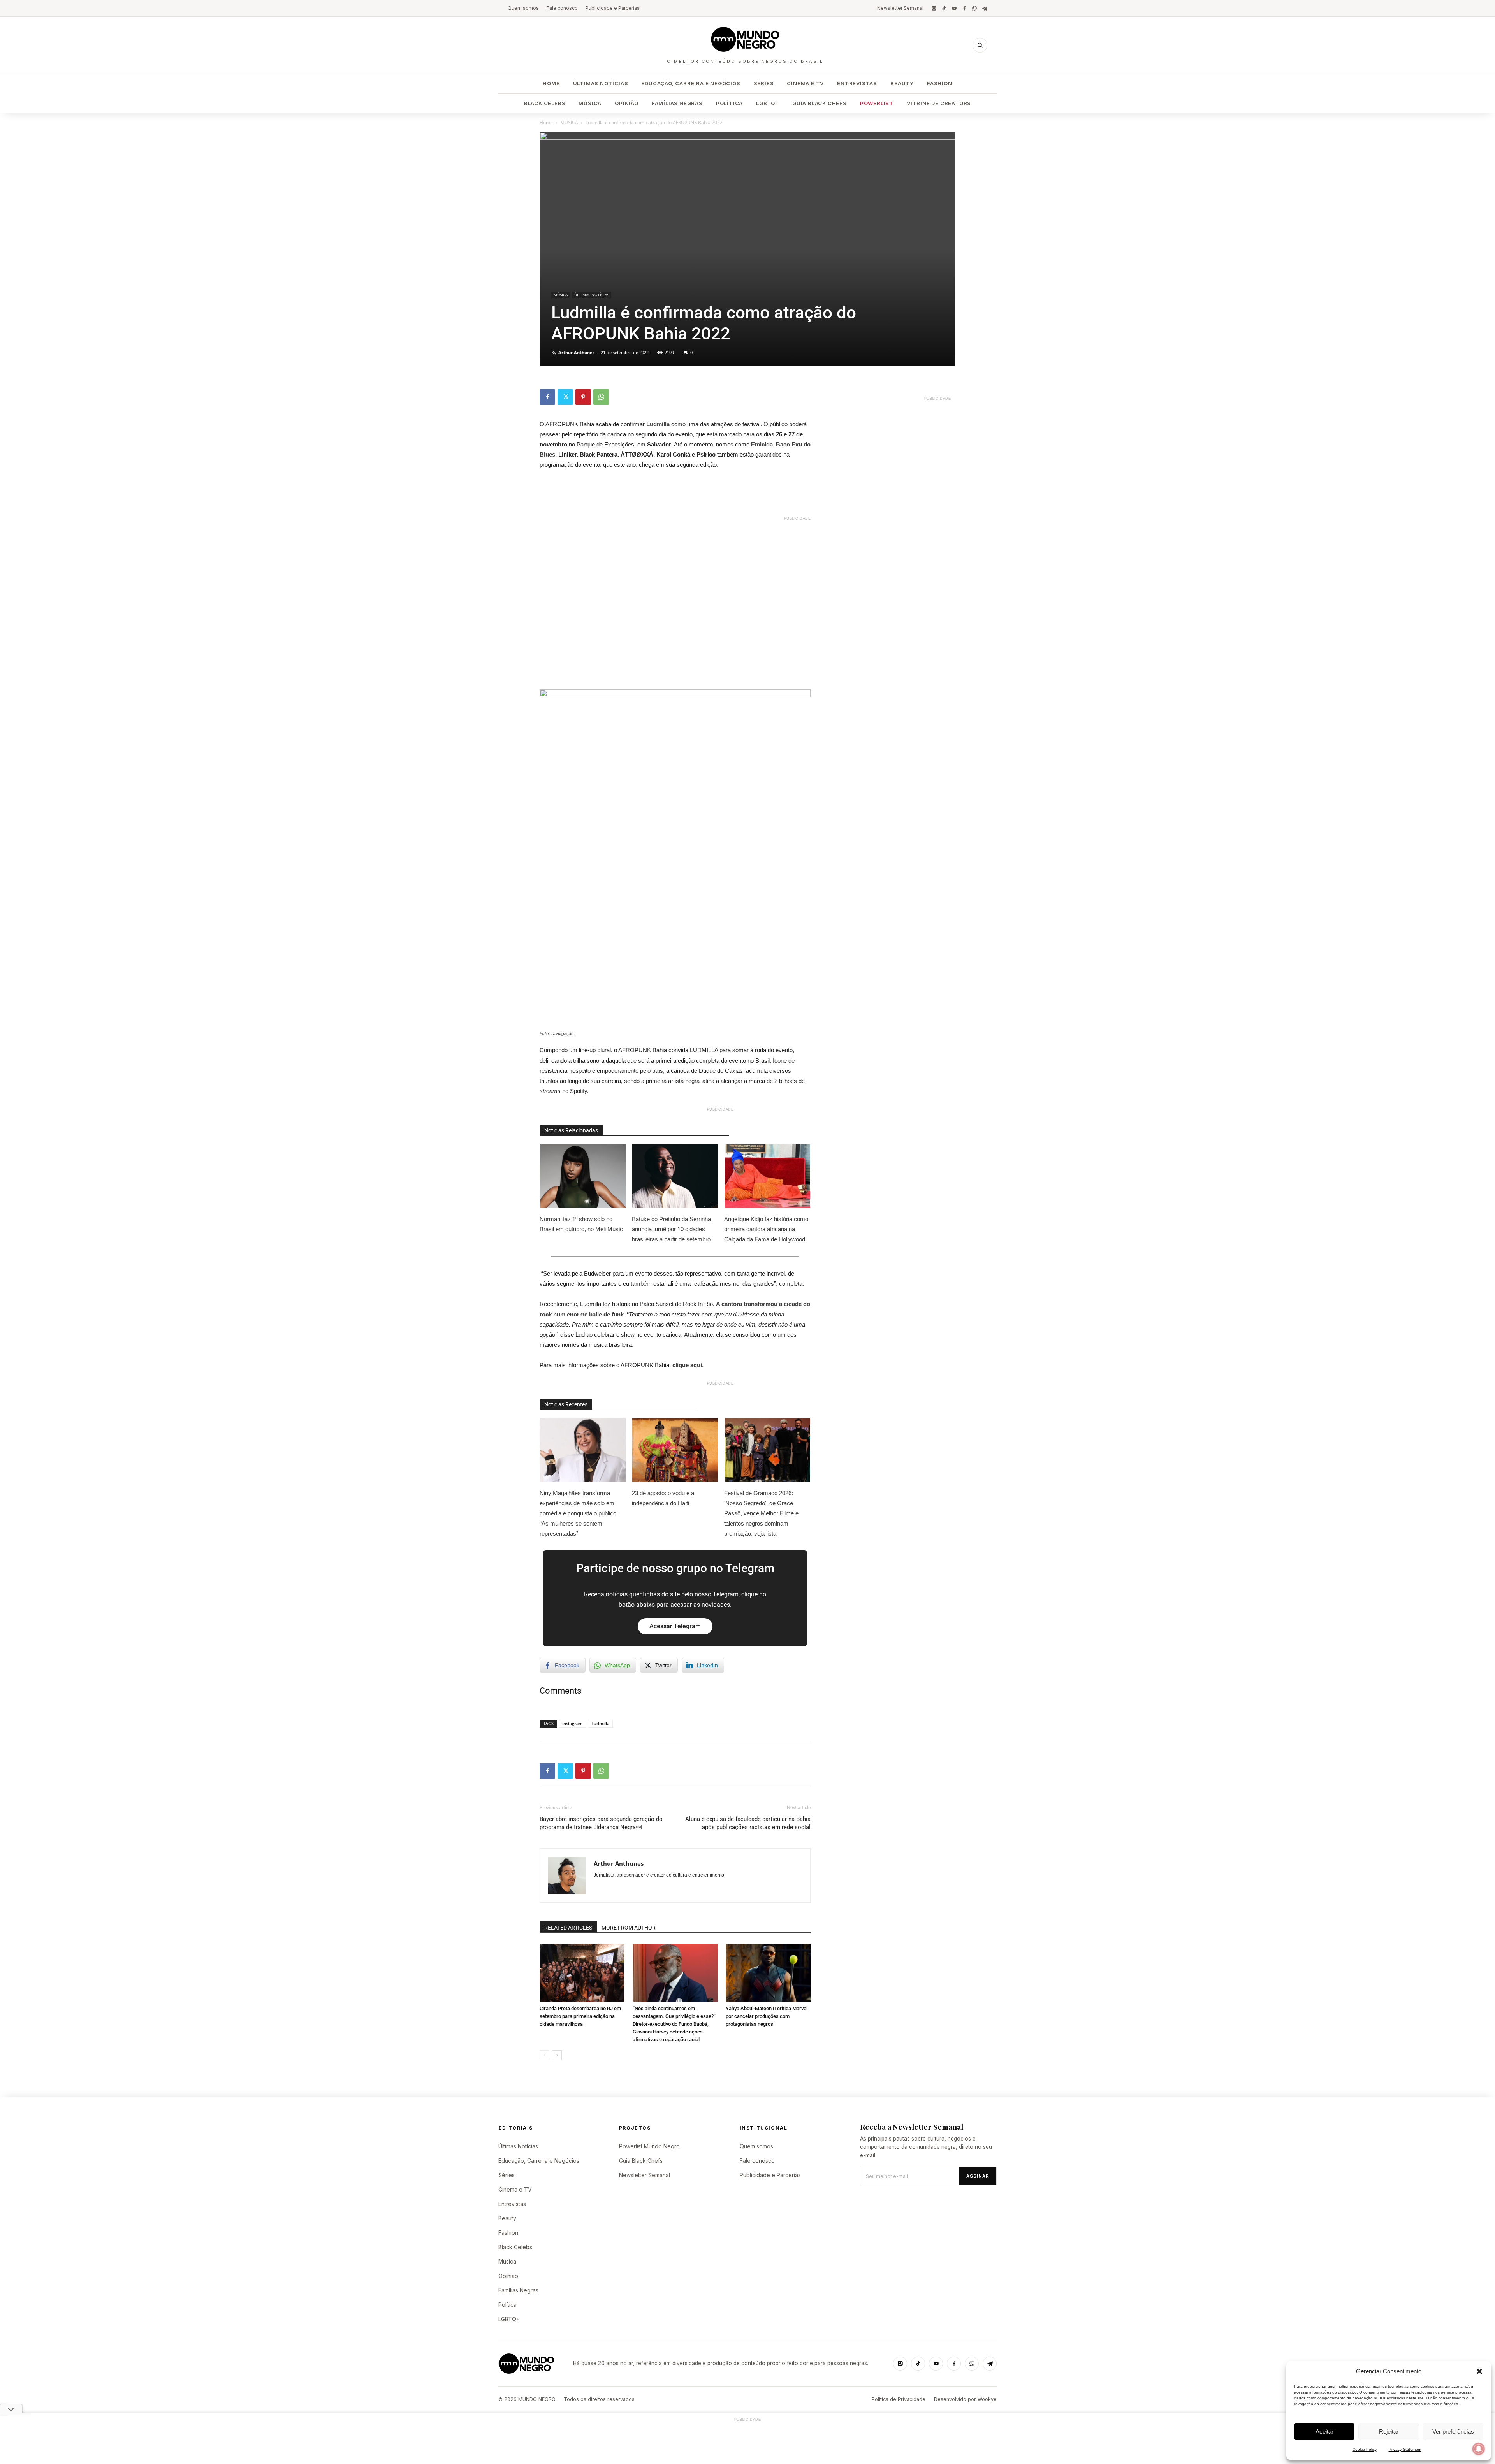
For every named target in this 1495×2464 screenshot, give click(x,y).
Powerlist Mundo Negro (649, 2146)
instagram (572, 1723)
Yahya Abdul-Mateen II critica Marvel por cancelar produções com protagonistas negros (767, 2016)
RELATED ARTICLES (568, 1928)
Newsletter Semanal (900, 8)
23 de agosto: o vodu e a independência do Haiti (663, 1498)
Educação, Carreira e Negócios (691, 83)
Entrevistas (857, 83)
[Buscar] (980, 45)
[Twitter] (565, 397)
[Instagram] (934, 8)
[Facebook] (964, 8)
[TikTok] (944, 8)
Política (729, 103)
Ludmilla (659, 424)
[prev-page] (544, 2055)
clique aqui (687, 1365)
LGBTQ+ (768, 103)
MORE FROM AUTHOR (629, 1928)
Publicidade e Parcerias (613, 8)
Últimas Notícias (601, 83)
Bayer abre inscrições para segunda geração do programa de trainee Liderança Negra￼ (601, 1823)
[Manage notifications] (1479, 2449)
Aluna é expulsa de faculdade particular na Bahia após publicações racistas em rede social (748, 1823)
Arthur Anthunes (576, 352)
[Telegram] (985, 8)
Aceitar (1324, 2431)
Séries (764, 83)
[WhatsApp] (974, 8)
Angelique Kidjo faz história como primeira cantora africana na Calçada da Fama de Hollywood (766, 1229)
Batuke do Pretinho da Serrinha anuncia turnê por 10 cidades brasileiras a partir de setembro (671, 1229)
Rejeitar (1389, 2431)
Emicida (762, 444)
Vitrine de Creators (939, 103)
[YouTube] (954, 8)
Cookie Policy (1365, 2449)
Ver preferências (1453, 2431)
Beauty (902, 83)
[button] (1479, 2371)
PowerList (877, 103)
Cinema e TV (805, 83)
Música (590, 103)
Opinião (627, 103)
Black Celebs (545, 103)
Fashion (940, 83)
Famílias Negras (677, 103)
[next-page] (557, 2055)
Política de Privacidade (899, 2399)
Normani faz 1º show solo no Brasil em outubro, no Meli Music (581, 1224)
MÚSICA (569, 122)
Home (551, 83)
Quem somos (523, 8)
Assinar (978, 2176)
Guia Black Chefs (820, 103)
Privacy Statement (1405, 2449)
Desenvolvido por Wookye (965, 2399)
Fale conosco (562, 8)
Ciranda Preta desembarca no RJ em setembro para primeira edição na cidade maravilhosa (580, 2016)
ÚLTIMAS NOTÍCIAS (592, 295)
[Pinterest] (583, 397)
